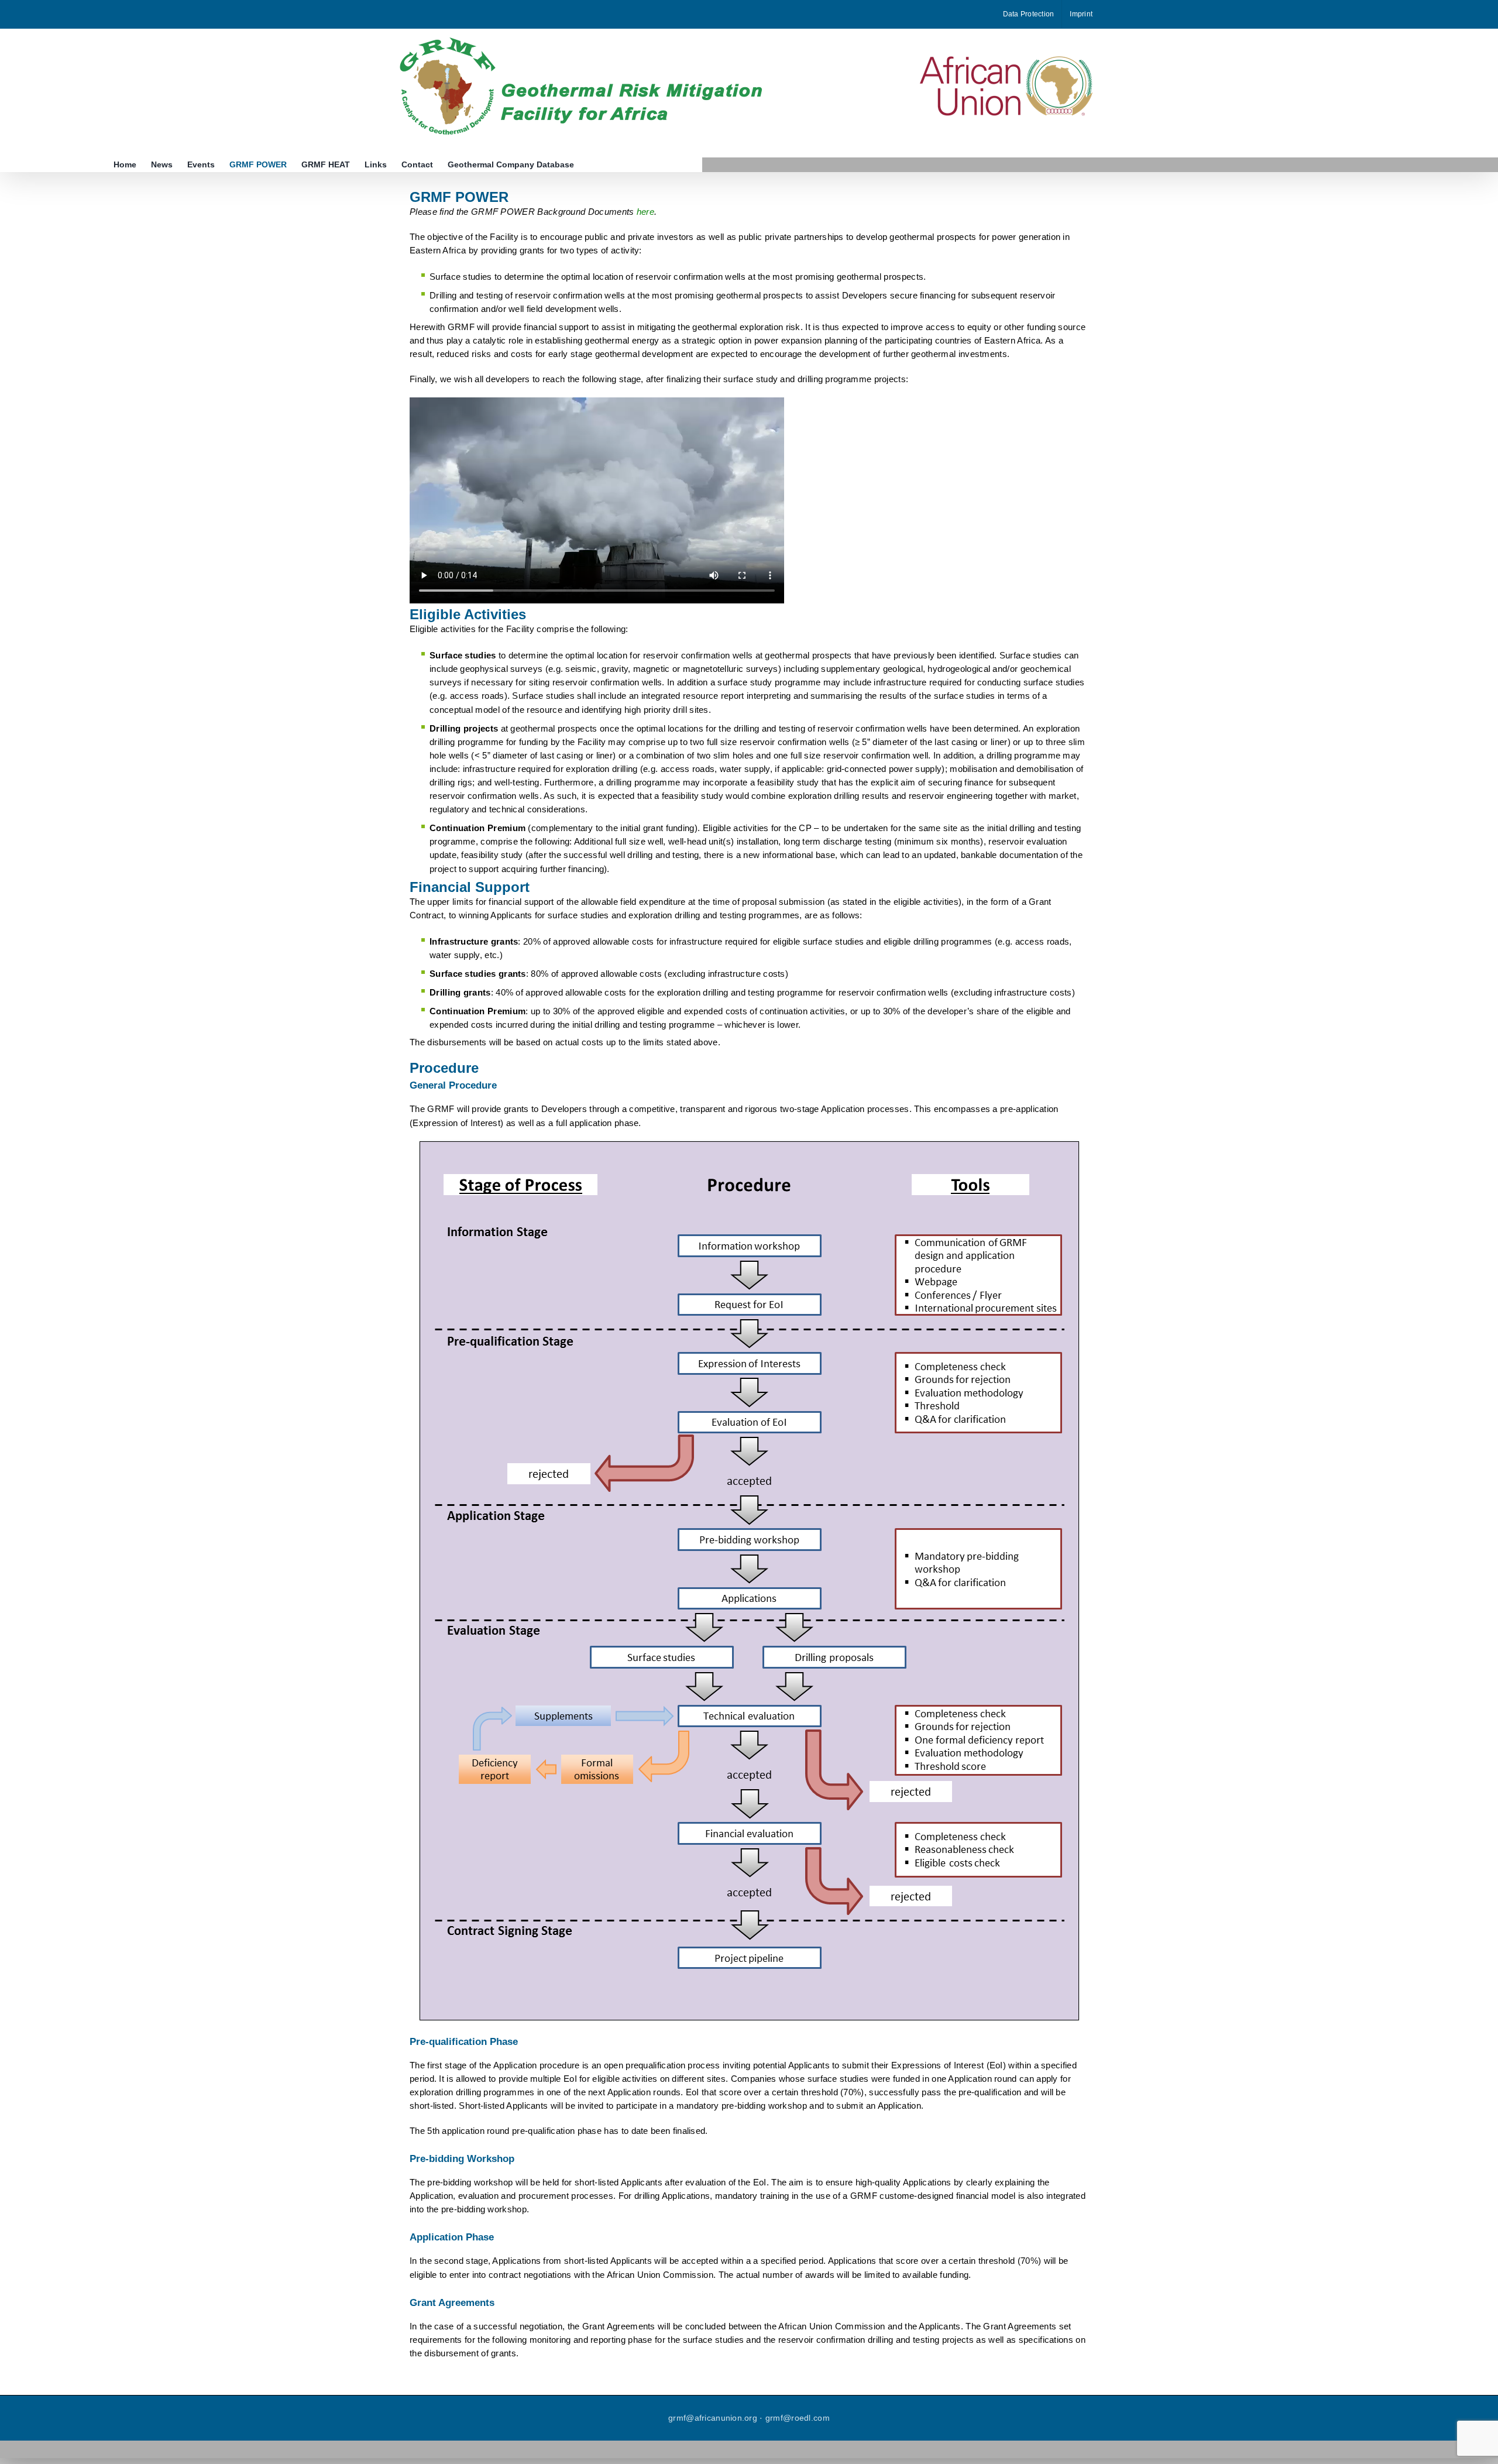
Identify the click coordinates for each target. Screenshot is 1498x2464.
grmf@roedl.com (798, 2418)
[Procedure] (749, 1146)
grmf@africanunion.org (713, 2418)
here (645, 212)
